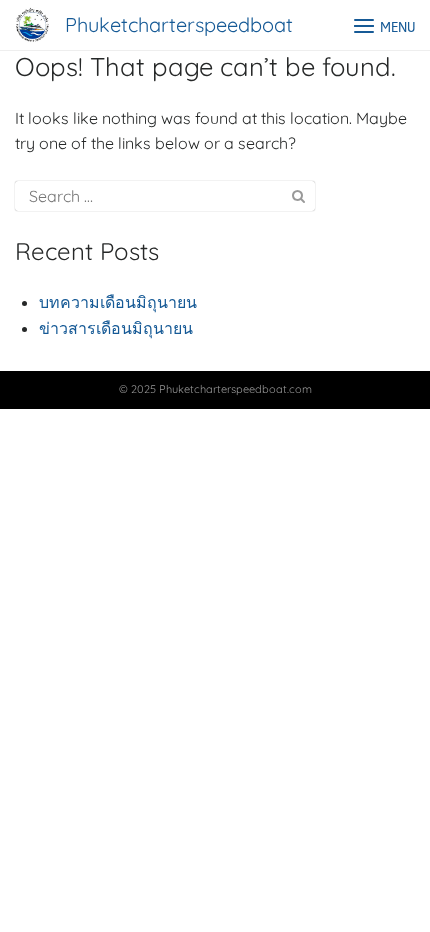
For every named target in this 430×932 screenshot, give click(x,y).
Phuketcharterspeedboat (179, 24)
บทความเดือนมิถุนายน (118, 302)
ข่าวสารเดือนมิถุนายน (116, 328)
